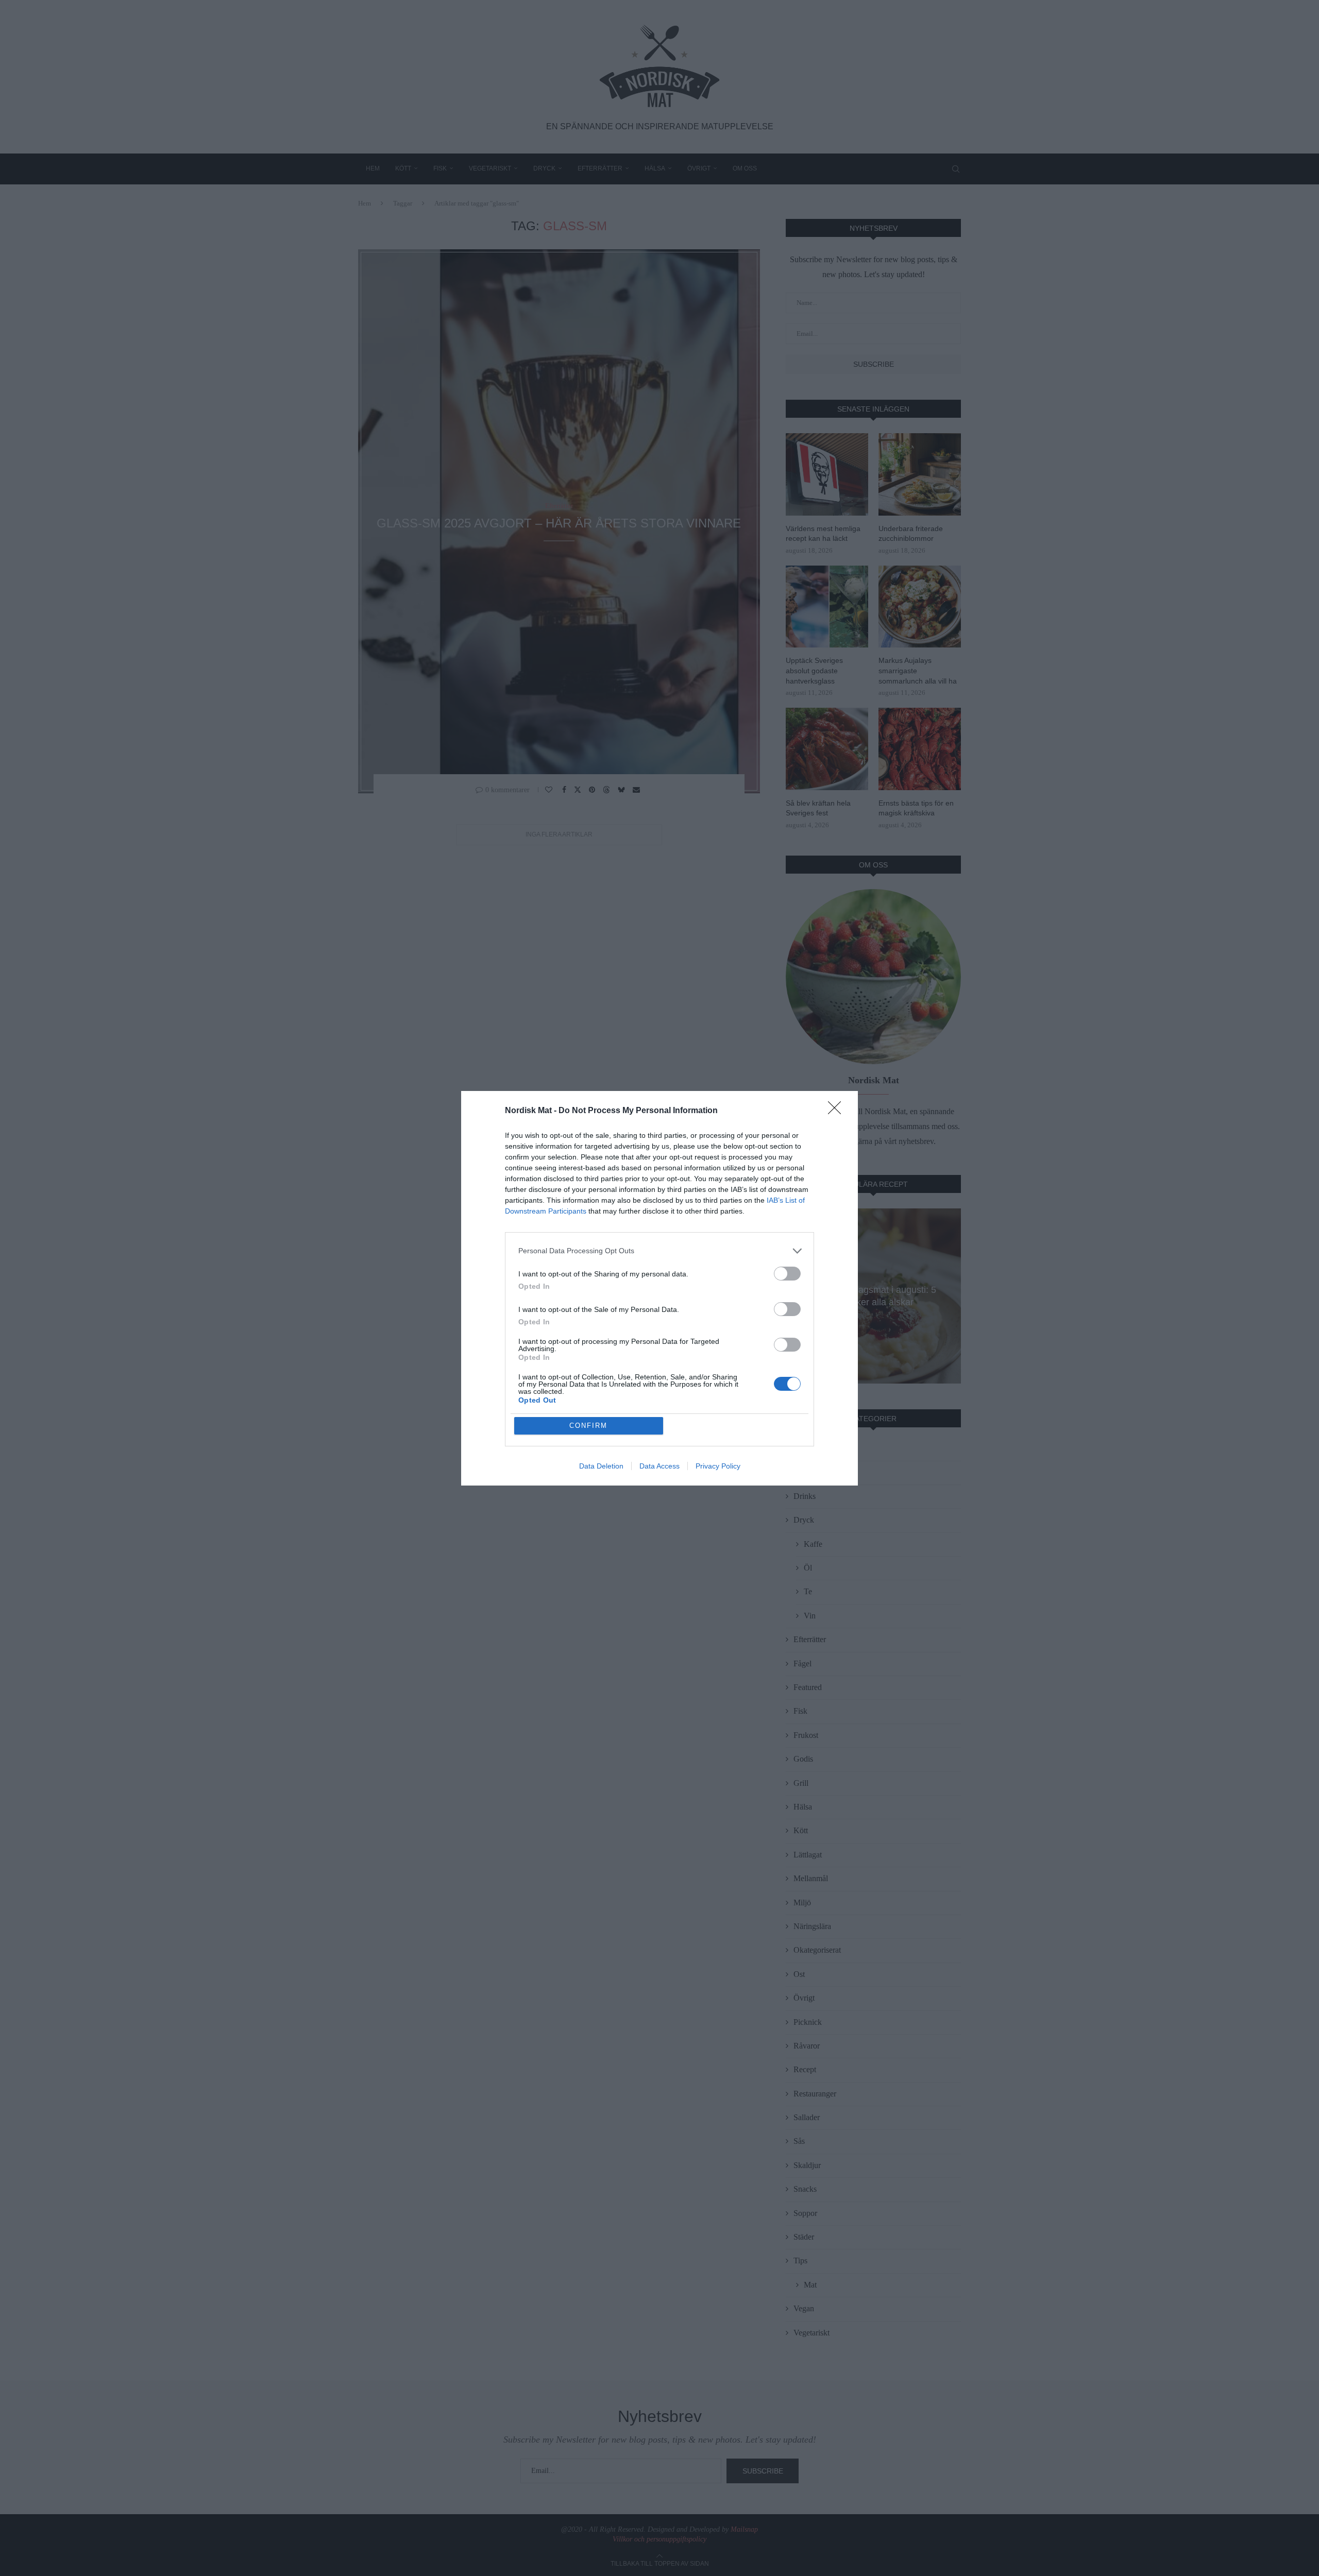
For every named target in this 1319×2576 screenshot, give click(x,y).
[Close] (838, 1111)
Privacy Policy (718, 1466)
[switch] (787, 1274)
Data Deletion (601, 1466)
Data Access (659, 1466)
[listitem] (659, 1251)
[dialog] (659, 1288)
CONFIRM (588, 1426)
